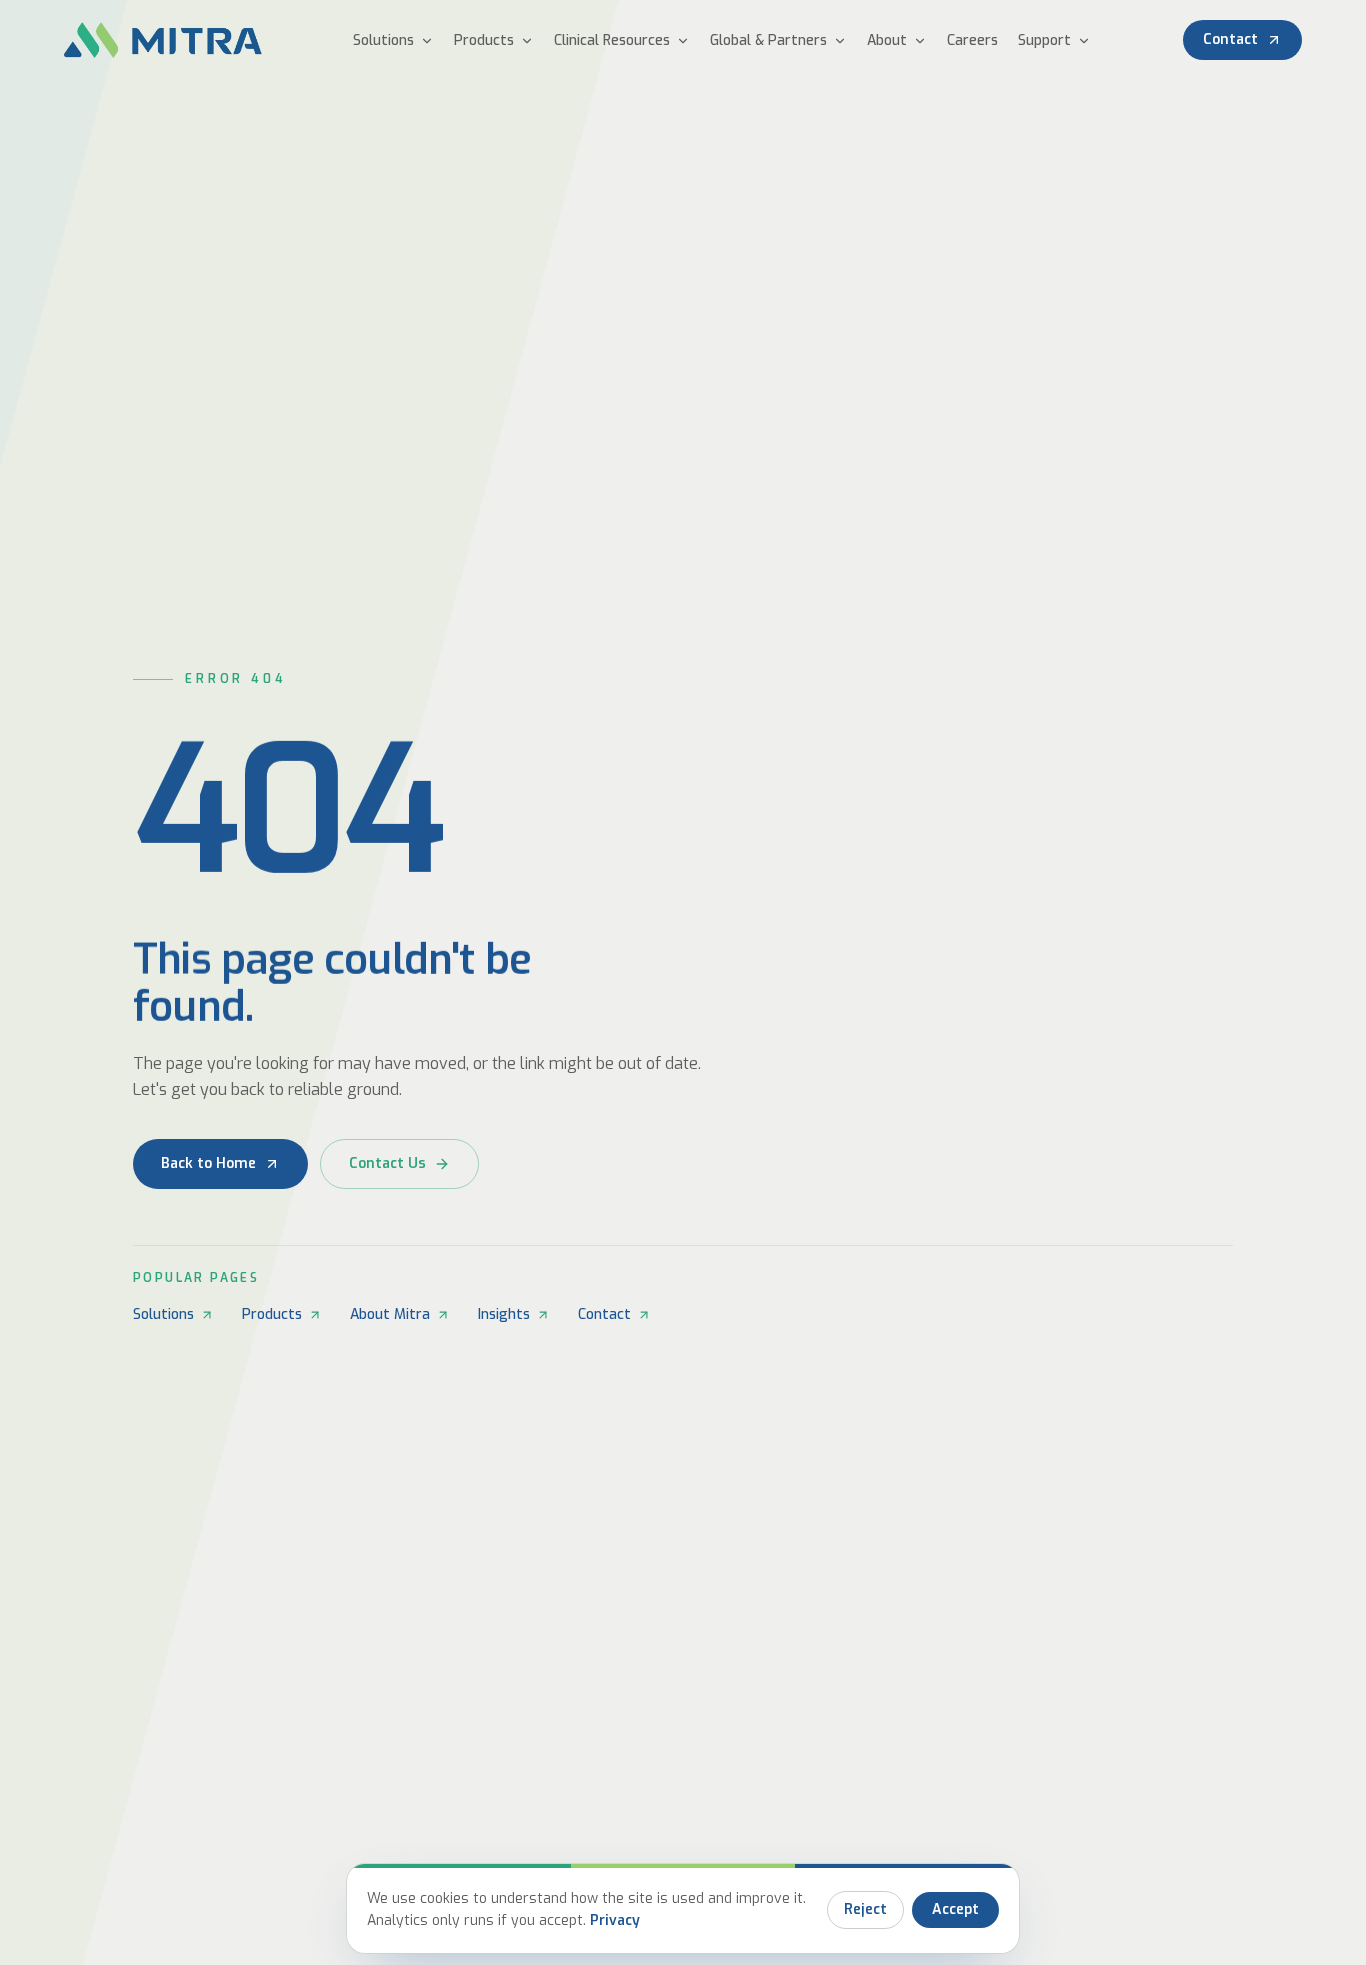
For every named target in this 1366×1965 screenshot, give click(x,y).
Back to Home (208, 1163)
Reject (865, 1909)
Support (1044, 40)
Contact (1230, 39)
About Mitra (390, 1314)
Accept (955, 1909)
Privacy (615, 1920)
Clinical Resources (612, 40)
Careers (972, 40)
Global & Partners (768, 40)
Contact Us (387, 1163)
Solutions (383, 40)
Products (484, 40)
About (887, 40)
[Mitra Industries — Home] (163, 40)
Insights (504, 1314)
